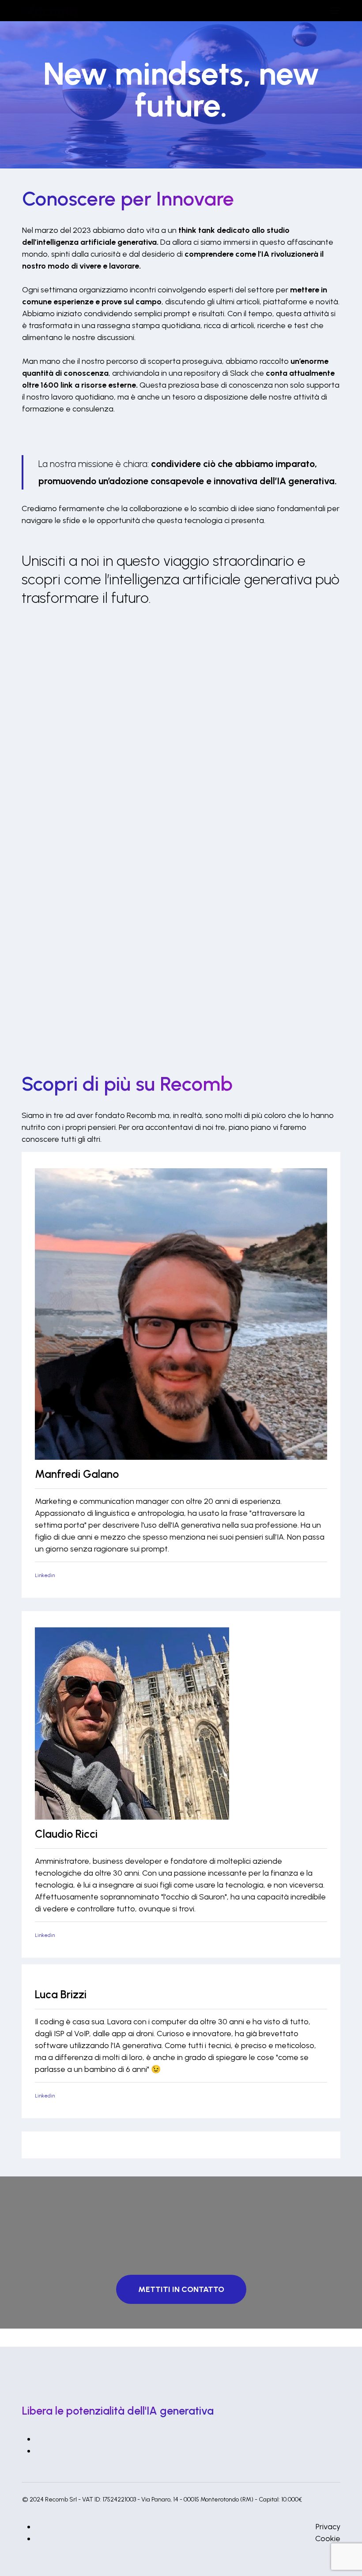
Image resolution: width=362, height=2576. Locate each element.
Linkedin (45, 1576)
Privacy (328, 2527)
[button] (335, 11)
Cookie (328, 2539)
